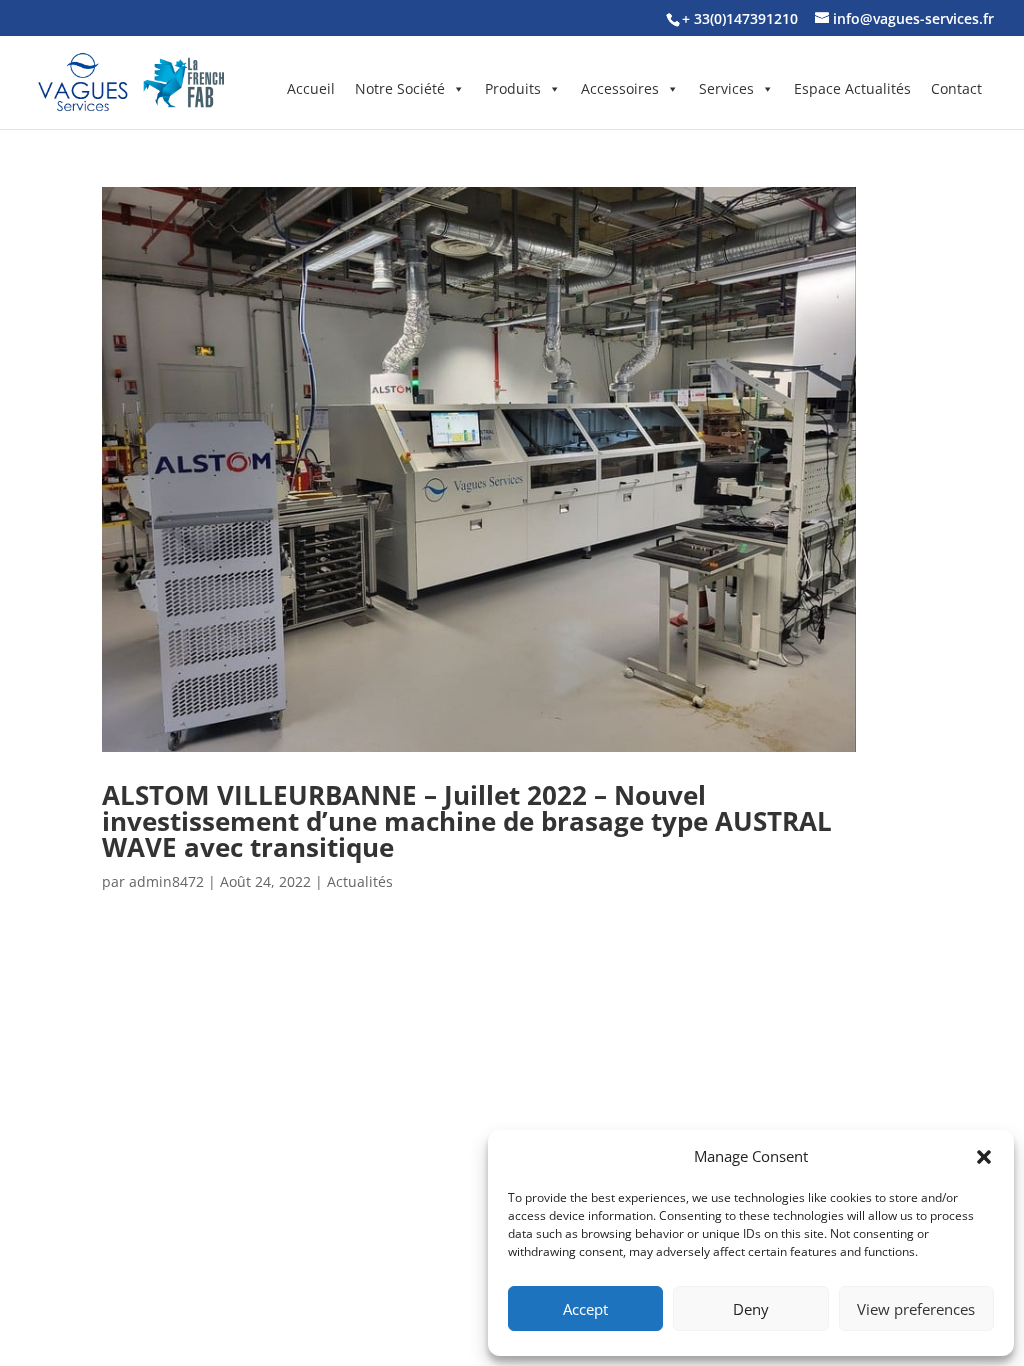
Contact (956, 88)
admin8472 (166, 881)
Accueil (311, 88)
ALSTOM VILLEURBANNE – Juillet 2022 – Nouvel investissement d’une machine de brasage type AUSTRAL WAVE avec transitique (467, 821)
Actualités (360, 881)
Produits (513, 88)
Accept (585, 1309)
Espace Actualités (852, 88)
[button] (984, 1157)
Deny (751, 1309)
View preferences (916, 1309)
